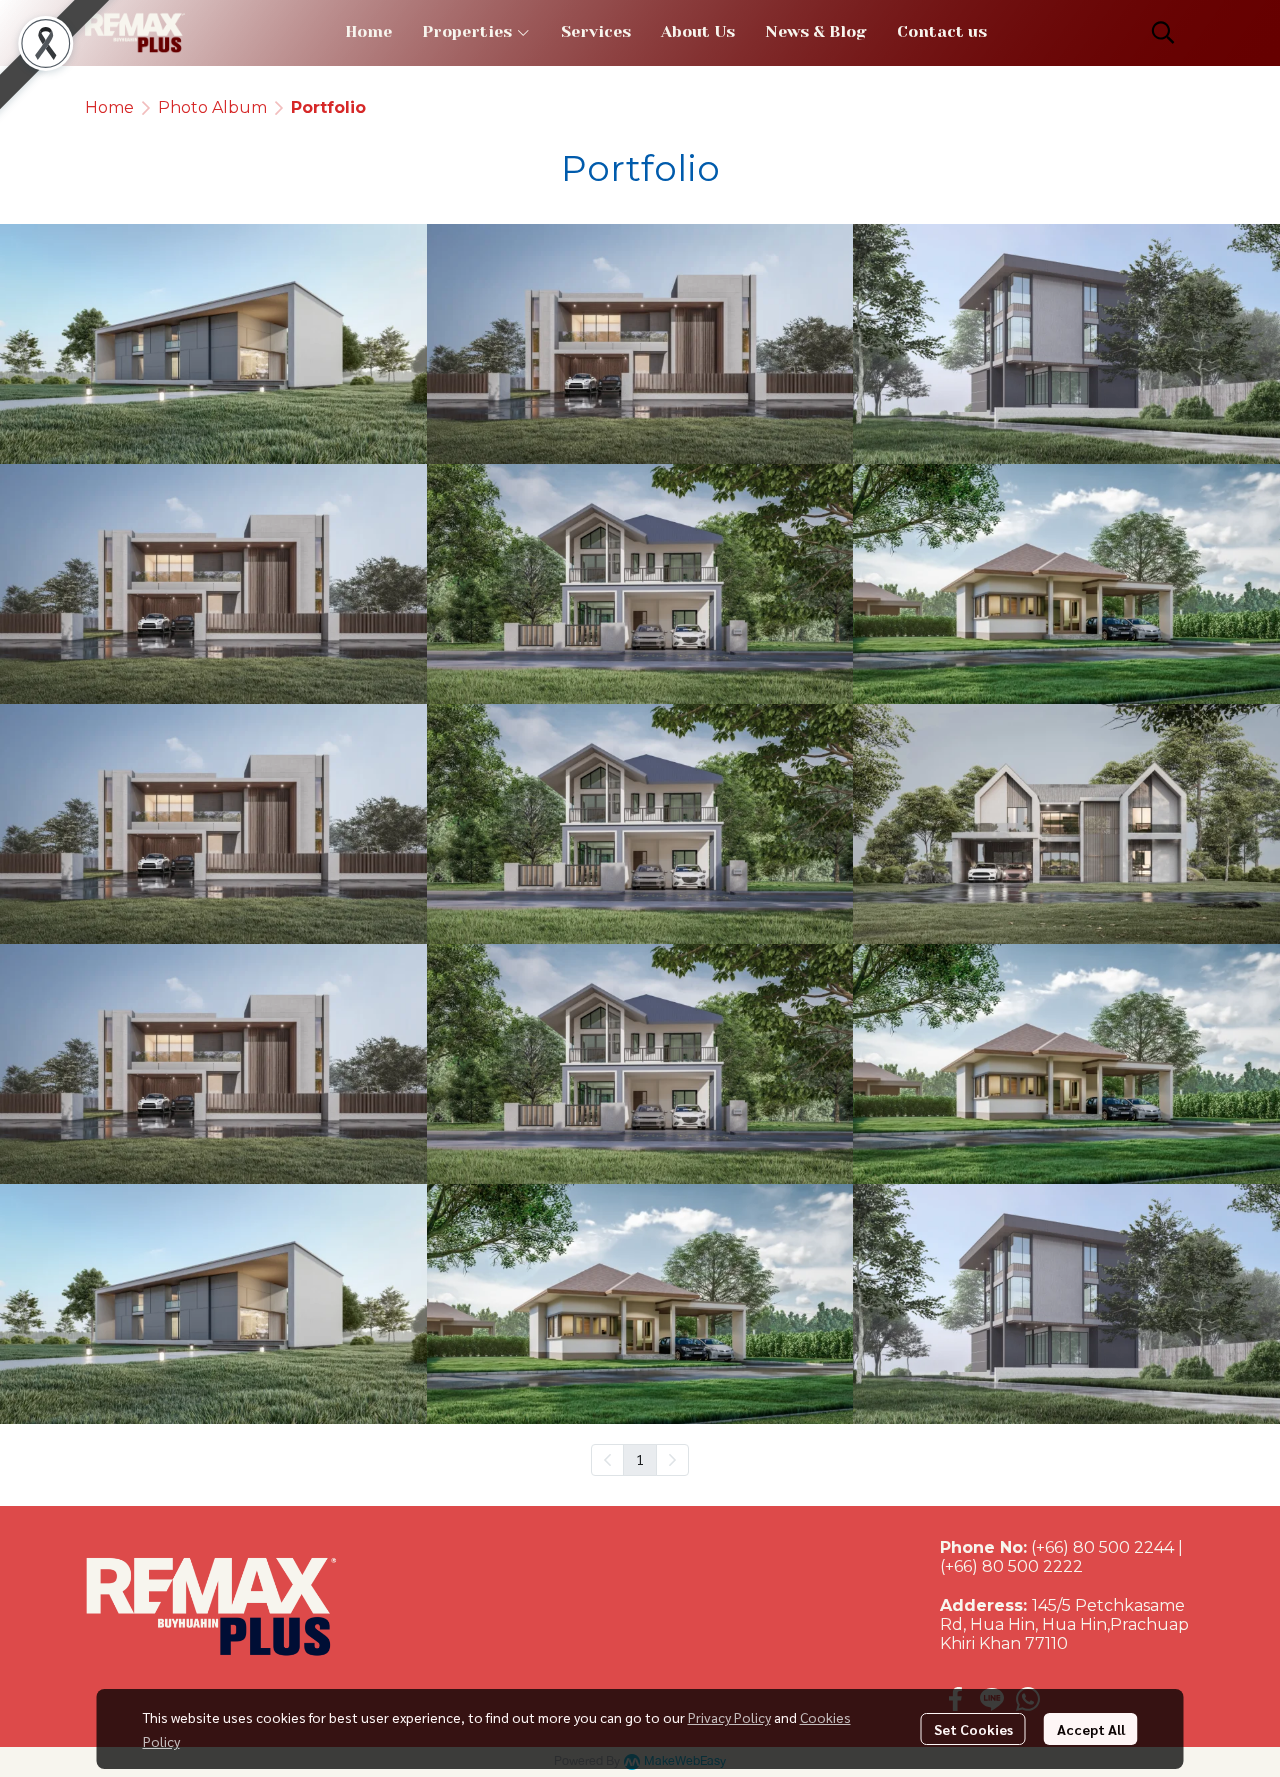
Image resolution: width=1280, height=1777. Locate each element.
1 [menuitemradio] (640, 1459)
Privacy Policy (729, 1717)
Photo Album (212, 107)
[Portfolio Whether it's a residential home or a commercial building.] (213, 344)
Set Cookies (973, 1729)
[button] (1163, 32)
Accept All (1091, 1729)
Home (109, 107)
